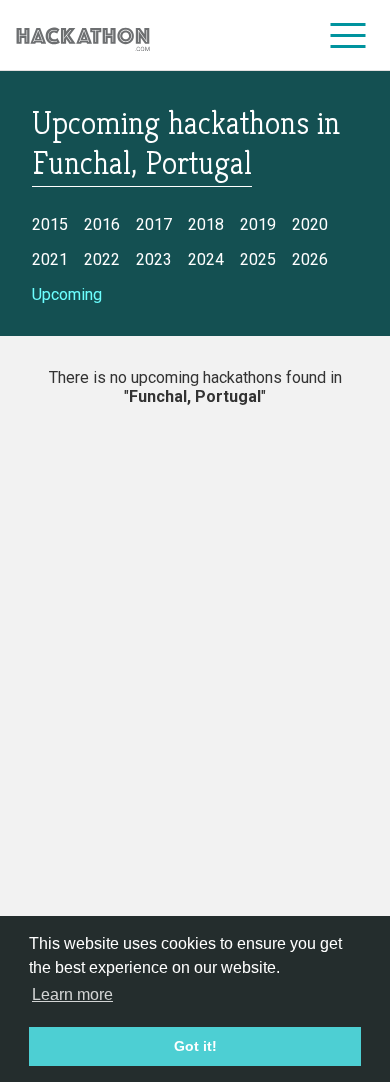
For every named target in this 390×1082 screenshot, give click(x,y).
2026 (310, 259)
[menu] (348, 35)
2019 (258, 224)
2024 (206, 259)
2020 (310, 224)
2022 (102, 259)
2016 (102, 224)
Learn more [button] (72, 994)
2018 (206, 224)
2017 (154, 224)
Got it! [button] (195, 1046)
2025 (258, 259)
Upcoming (67, 294)
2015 (50, 224)
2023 (154, 259)
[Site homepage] (83, 35)
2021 (50, 259)
